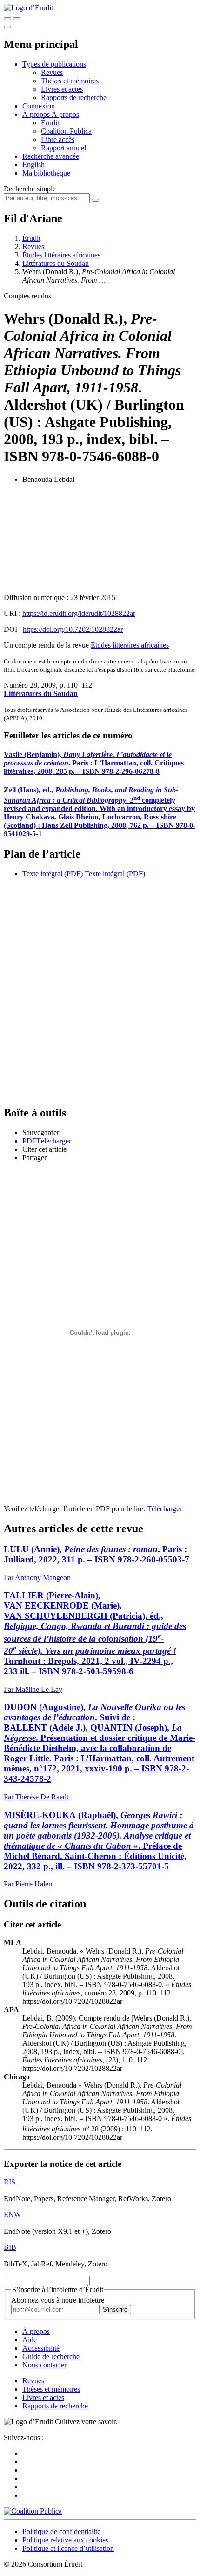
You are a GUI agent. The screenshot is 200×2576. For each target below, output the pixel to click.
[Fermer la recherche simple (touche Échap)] (17, 19)
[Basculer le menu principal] (7, 27)
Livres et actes (62, 89)
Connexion (39, 106)
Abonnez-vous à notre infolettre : (60, 2300)
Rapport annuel (63, 148)
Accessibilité (41, 2348)
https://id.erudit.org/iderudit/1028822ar (79, 613)
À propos (65, 114)
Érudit (50, 123)
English (33, 165)
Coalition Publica (66, 131)
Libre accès (58, 139)
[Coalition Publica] (33, 2511)
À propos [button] (37, 114)
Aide (30, 2340)
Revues (52, 72)
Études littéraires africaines (61, 255)
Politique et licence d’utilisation (68, 2548)
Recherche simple (30, 189)
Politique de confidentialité (61, 2532)
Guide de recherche (51, 2356)
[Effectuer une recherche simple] (7, 19)
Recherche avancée (51, 156)
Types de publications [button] (54, 64)
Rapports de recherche (74, 98)
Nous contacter (44, 2365)
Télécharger (164, 1509)
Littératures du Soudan (56, 263)
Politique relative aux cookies (65, 2540)
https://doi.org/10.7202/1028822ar (73, 629)
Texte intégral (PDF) (53, 874)
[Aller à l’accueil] (28, 8)
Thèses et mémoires (70, 81)
